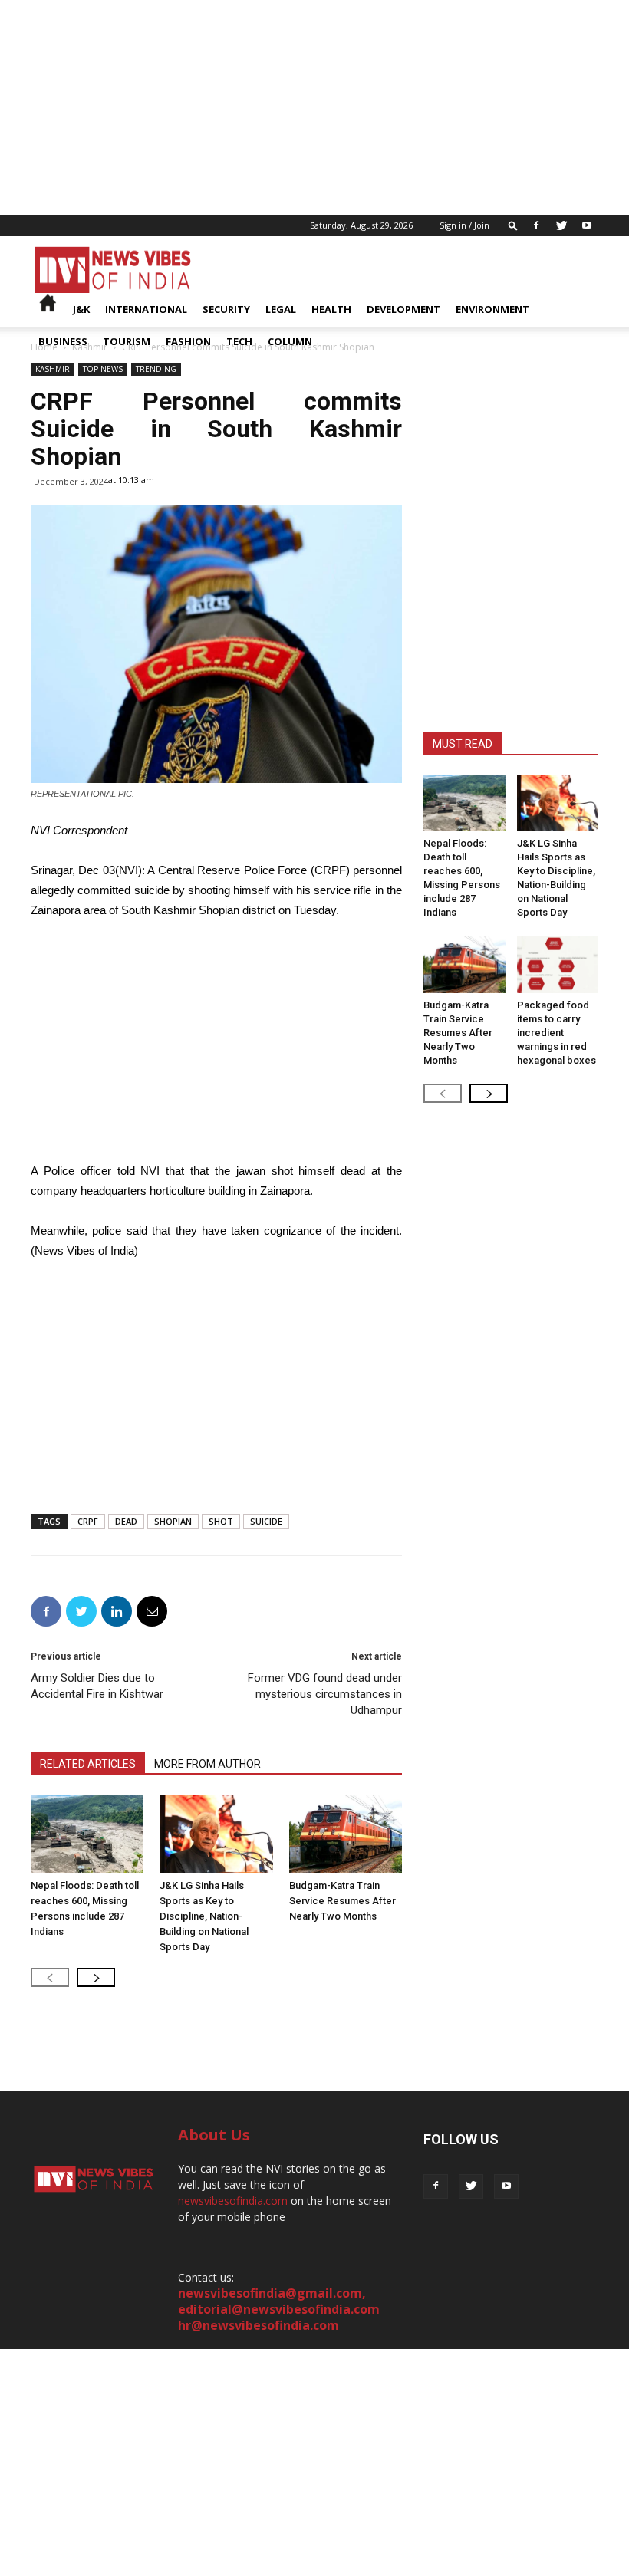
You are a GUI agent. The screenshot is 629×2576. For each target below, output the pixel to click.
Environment (492, 309)
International (146, 309)
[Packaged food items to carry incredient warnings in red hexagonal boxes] (558, 964)
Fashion (188, 341)
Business (63, 341)
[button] (513, 225)
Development (403, 309)
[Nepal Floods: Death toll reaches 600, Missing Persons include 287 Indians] (87, 1834)
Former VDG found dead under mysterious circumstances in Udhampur (325, 1694)
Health (331, 309)
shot (221, 1521)
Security (226, 309)
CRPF (88, 1521)
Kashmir (53, 369)
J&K (81, 309)
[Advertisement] (314, 107)
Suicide (266, 1521)
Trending (156, 369)
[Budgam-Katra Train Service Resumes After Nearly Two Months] (346, 1834)
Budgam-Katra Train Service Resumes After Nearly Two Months (342, 1901)
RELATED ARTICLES (88, 1764)
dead (126, 1521)
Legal (281, 309)
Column (290, 341)
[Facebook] (536, 225)
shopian (173, 1521)
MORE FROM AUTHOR (207, 1764)
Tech (239, 341)
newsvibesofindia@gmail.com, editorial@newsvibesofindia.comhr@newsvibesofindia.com (279, 2309)
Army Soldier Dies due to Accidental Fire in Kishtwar (97, 1686)
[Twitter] (561, 225)
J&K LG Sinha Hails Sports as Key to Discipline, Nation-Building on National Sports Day (204, 1916)
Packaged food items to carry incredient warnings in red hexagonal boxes (557, 1033)
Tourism (127, 341)
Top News (103, 369)
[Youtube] (587, 225)
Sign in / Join (464, 225)
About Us (214, 2135)
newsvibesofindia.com (233, 2201)
